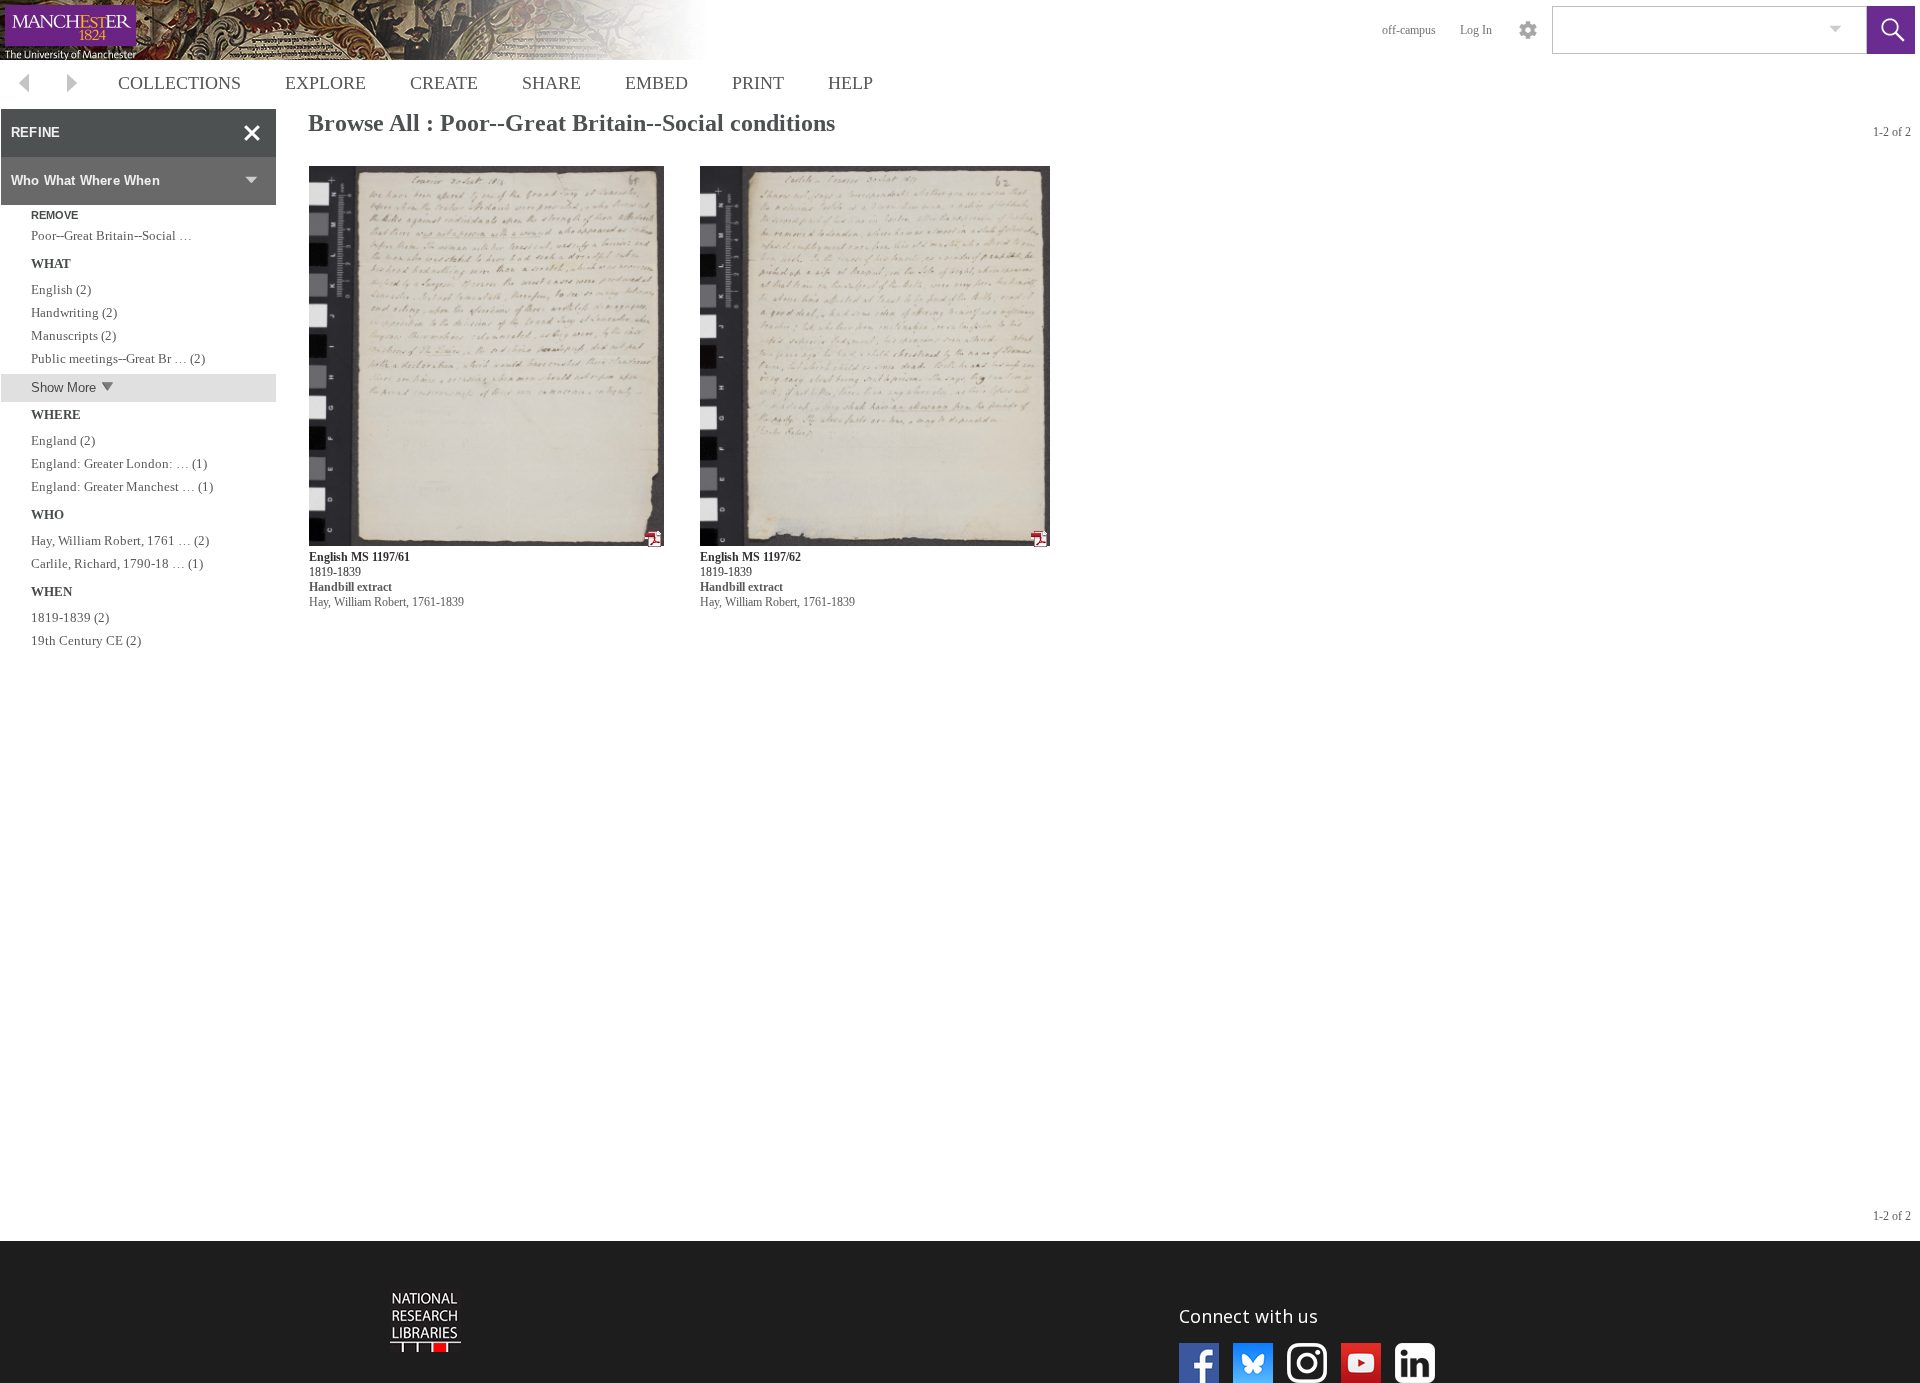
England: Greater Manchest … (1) (122, 486)
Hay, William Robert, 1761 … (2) (120, 540)
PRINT (758, 83)
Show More (63, 387)
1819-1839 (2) (70, 617)
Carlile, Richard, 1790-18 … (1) (117, 563)
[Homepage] (377, 30)
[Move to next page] (72, 85)
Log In (1476, 30)
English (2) (61, 289)
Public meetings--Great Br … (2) (118, 358)
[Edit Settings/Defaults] (1528, 30)
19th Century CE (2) (86, 640)
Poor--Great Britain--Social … (111, 235)
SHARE (551, 83)
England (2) (63, 440)
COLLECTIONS (179, 83)
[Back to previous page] (24, 85)
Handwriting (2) (74, 312)
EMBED (656, 83)
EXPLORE (325, 83)
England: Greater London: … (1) (119, 463)
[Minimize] (252, 133)
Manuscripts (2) (73, 335)
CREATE (444, 83)
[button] (1891, 30)
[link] (1835, 29)
